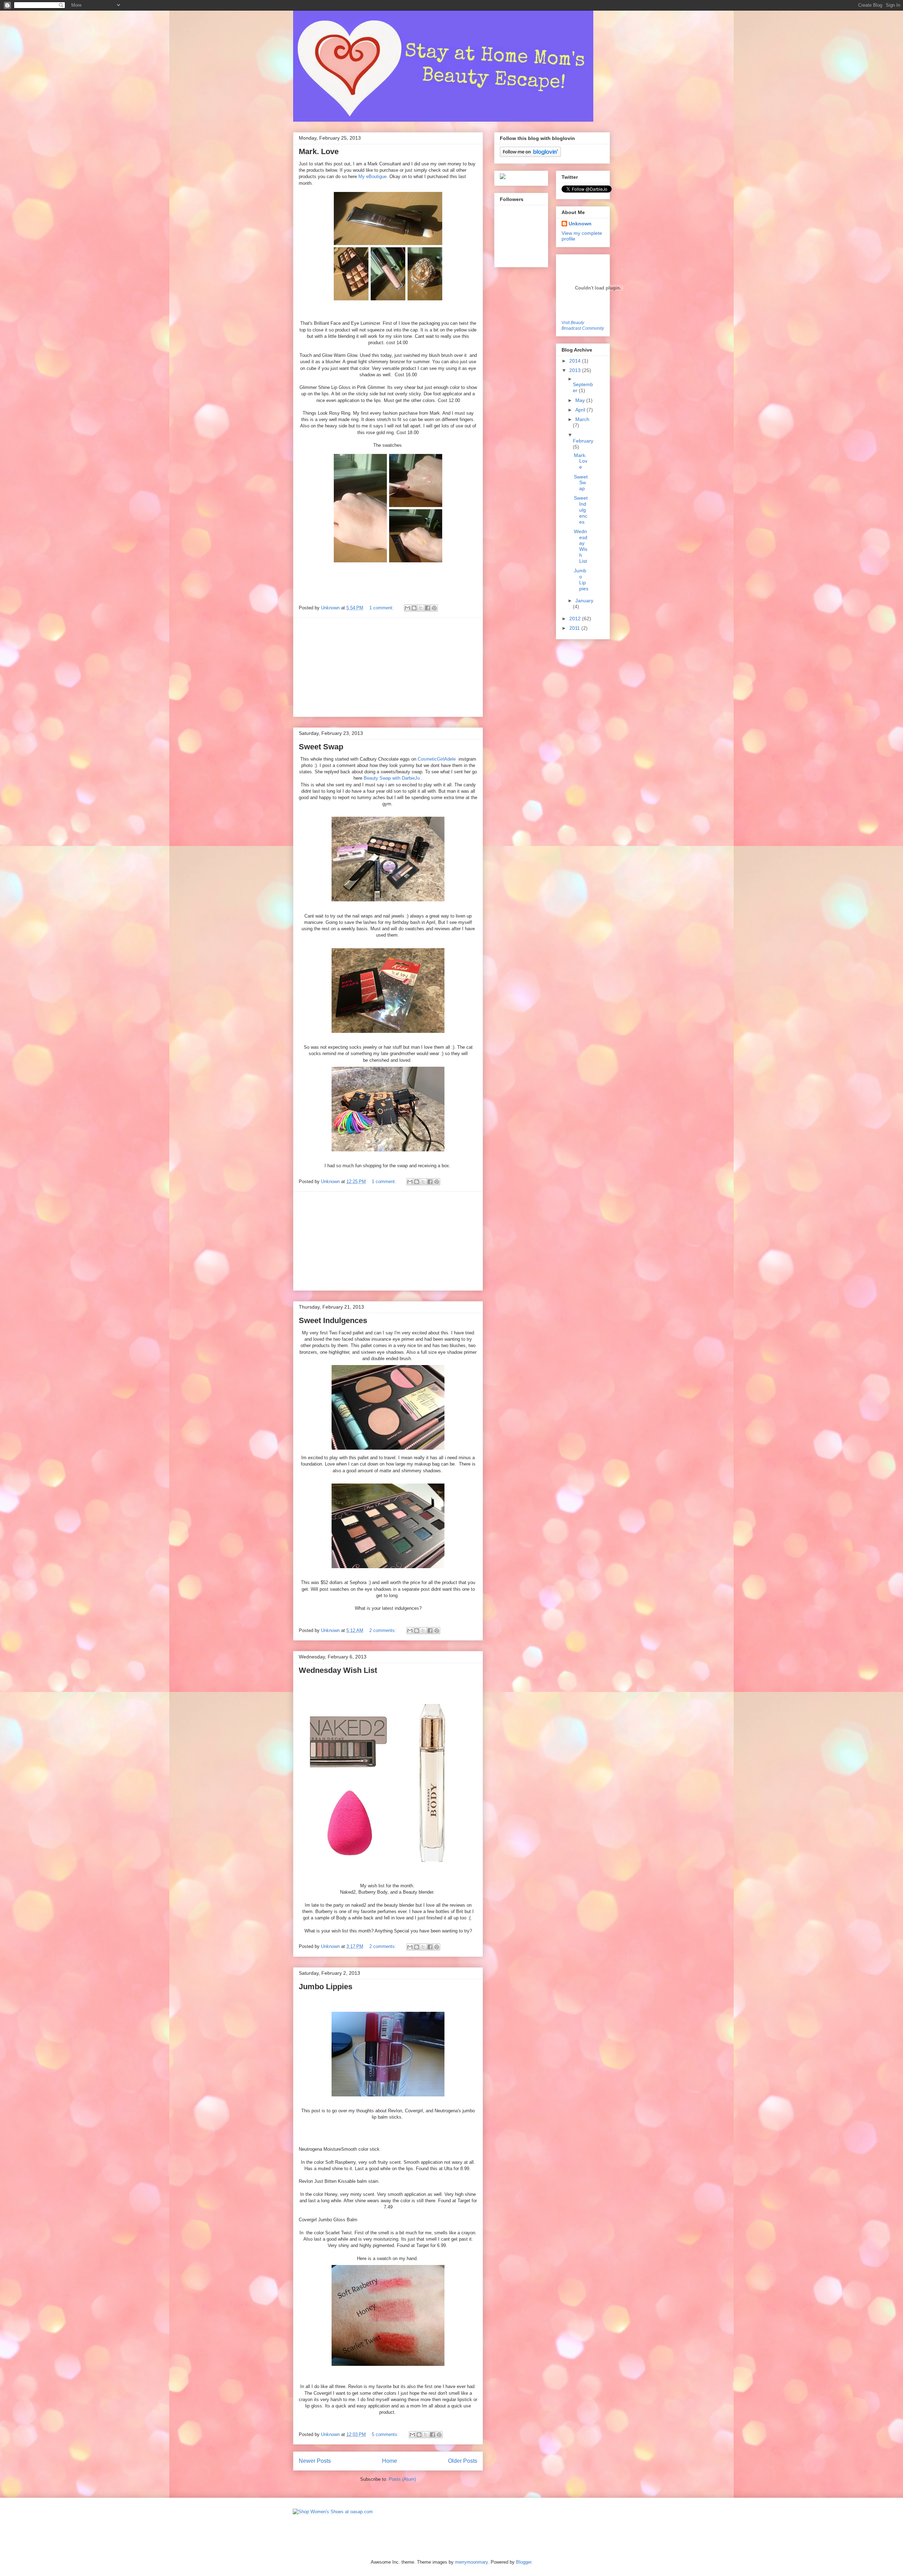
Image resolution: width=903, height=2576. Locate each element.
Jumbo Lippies (326, 1987)
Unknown (331, 608)
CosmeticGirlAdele (437, 759)
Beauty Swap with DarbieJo (392, 778)
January (584, 601)
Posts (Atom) (402, 2479)
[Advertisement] (388, 667)
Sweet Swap (321, 747)
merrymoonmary (471, 2562)
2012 (576, 619)
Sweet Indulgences (333, 1320)
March (582, 419)
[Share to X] (421, 608)
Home (390, 2461)
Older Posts (463, 2461)
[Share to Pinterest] (434, 608)
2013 (576, 370)
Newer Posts (315, 2461)
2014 (576, 361)
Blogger (524, 2562)
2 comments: (383, 1630)
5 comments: (386, 2434)
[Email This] (407, 608)
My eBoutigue (372, 176)
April (581, 410)
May (581, 400)
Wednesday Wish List (338, 1670)
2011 (575, 628)
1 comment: (382, 608)
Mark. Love (319, 151)
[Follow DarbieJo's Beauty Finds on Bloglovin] (530, 155)
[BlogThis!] (414, 608)
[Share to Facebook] (428, 608)
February (583, 441)
